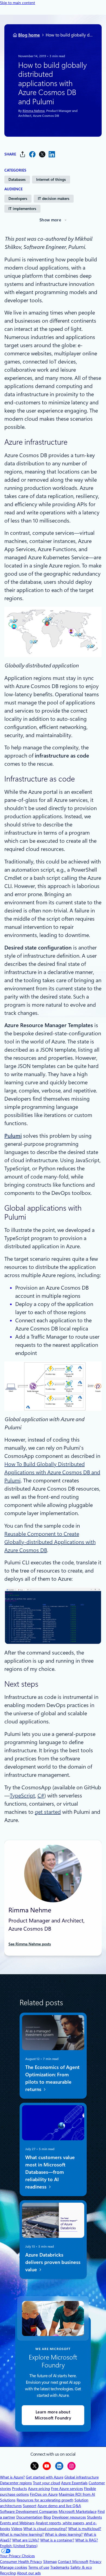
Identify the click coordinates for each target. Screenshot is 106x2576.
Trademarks (60, 2567)
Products (19, 2489)
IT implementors (22, 209)
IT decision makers (54, 199)
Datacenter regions (16, 2483)
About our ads (29, 2573)
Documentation (29, 2517)
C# (41, 1796)
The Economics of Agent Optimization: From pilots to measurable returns (52, 2078)
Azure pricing (39, 2489)
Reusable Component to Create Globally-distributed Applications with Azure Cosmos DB (50, 1542)
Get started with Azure (45, 2477)
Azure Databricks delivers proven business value (53, 2262)
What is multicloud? (85, 2529)
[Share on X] (42, 154)
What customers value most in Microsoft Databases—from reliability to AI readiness (50, 2172)
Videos (17, 2529)
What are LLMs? (26, 2540)
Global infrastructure (82, 2477)
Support (30, 2506)
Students (94, 2517)
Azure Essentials (74, 2483)
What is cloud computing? (45, 2529)
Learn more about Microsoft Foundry (53, 2415)
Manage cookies (14, 2567)
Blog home (29, 35)
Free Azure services (67, 2489)
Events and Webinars (17, 2523)
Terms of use (39, 2567)
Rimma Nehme (33, 111)
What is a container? (57, 2540)
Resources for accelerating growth (45, 2500)
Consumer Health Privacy (21, 2562)
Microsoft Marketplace (78, 2511)
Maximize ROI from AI (77, 2494)
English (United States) (19, 2546)
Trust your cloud (46, 2483)
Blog (47, 2517)
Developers (18, 199)
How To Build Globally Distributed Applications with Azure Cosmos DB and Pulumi (52, 1472)
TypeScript (22, 1796)
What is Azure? (12, 2477)
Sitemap (50, 2562)
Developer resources (69, 2517)
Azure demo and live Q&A (59, 2506)
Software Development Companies (29, 2511)
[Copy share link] (23, 154)
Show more (50, 220)
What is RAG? (87, 2540)
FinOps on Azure (44, 2494)
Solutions (8, 2500)
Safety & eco (81, 2567)
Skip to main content (18, 3)
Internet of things (51, 179)
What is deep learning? (64, 2534)
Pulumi (13, 1136)
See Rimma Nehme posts (30, 1944)
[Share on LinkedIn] (52, 154)
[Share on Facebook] (32, 154)
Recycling (8, 2573)
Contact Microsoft (73, 2562)
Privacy (95, 2562)
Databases (17, 179)
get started (48, 1812)
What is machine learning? (22, 2534)
